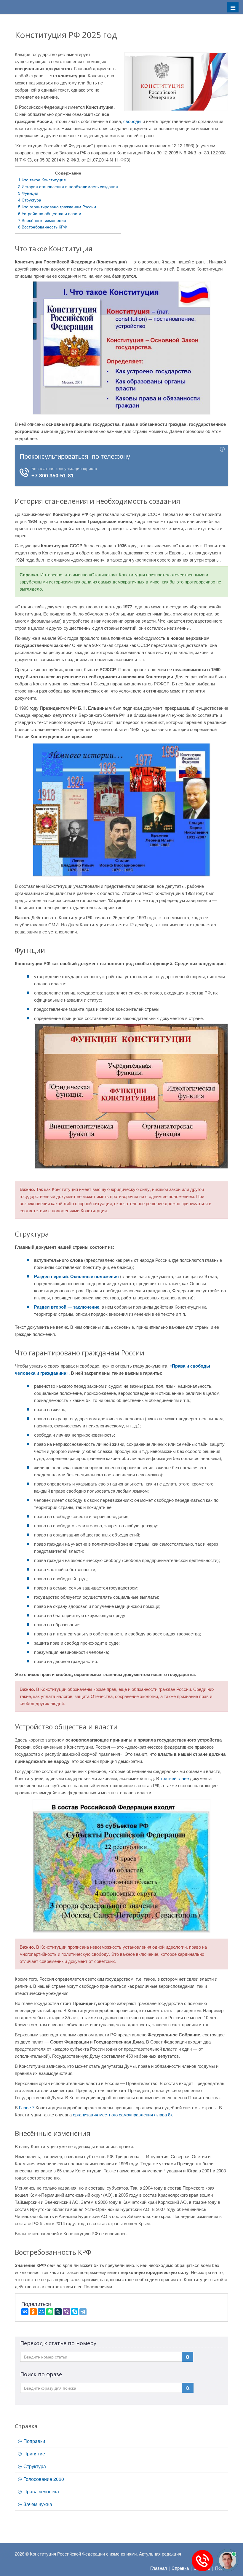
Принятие (34, 2453)
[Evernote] (50, 2312)
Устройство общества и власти (50, 213)
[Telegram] (83, 2312)
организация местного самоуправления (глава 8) (122, 2114)
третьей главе (175, 1778)
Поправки (34, 2441)
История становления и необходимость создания (68, 186)
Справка (180, 2568)
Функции (28, 193)
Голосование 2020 (43, 2479)
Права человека (41, 2491)
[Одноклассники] (33, 2312)
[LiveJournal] (58, 2312)
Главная (159, 2568)
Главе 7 (27, 2107)
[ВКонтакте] (25, 2312)
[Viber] (66, 2312)
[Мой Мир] (41, 2312)
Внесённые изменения (42, 220)
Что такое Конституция (42, 180)
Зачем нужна (37, 2504)
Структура (30, 200)
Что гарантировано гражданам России (57, 207)
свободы (132, 121)
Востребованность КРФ (43, 227)
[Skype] (75, 2312)
